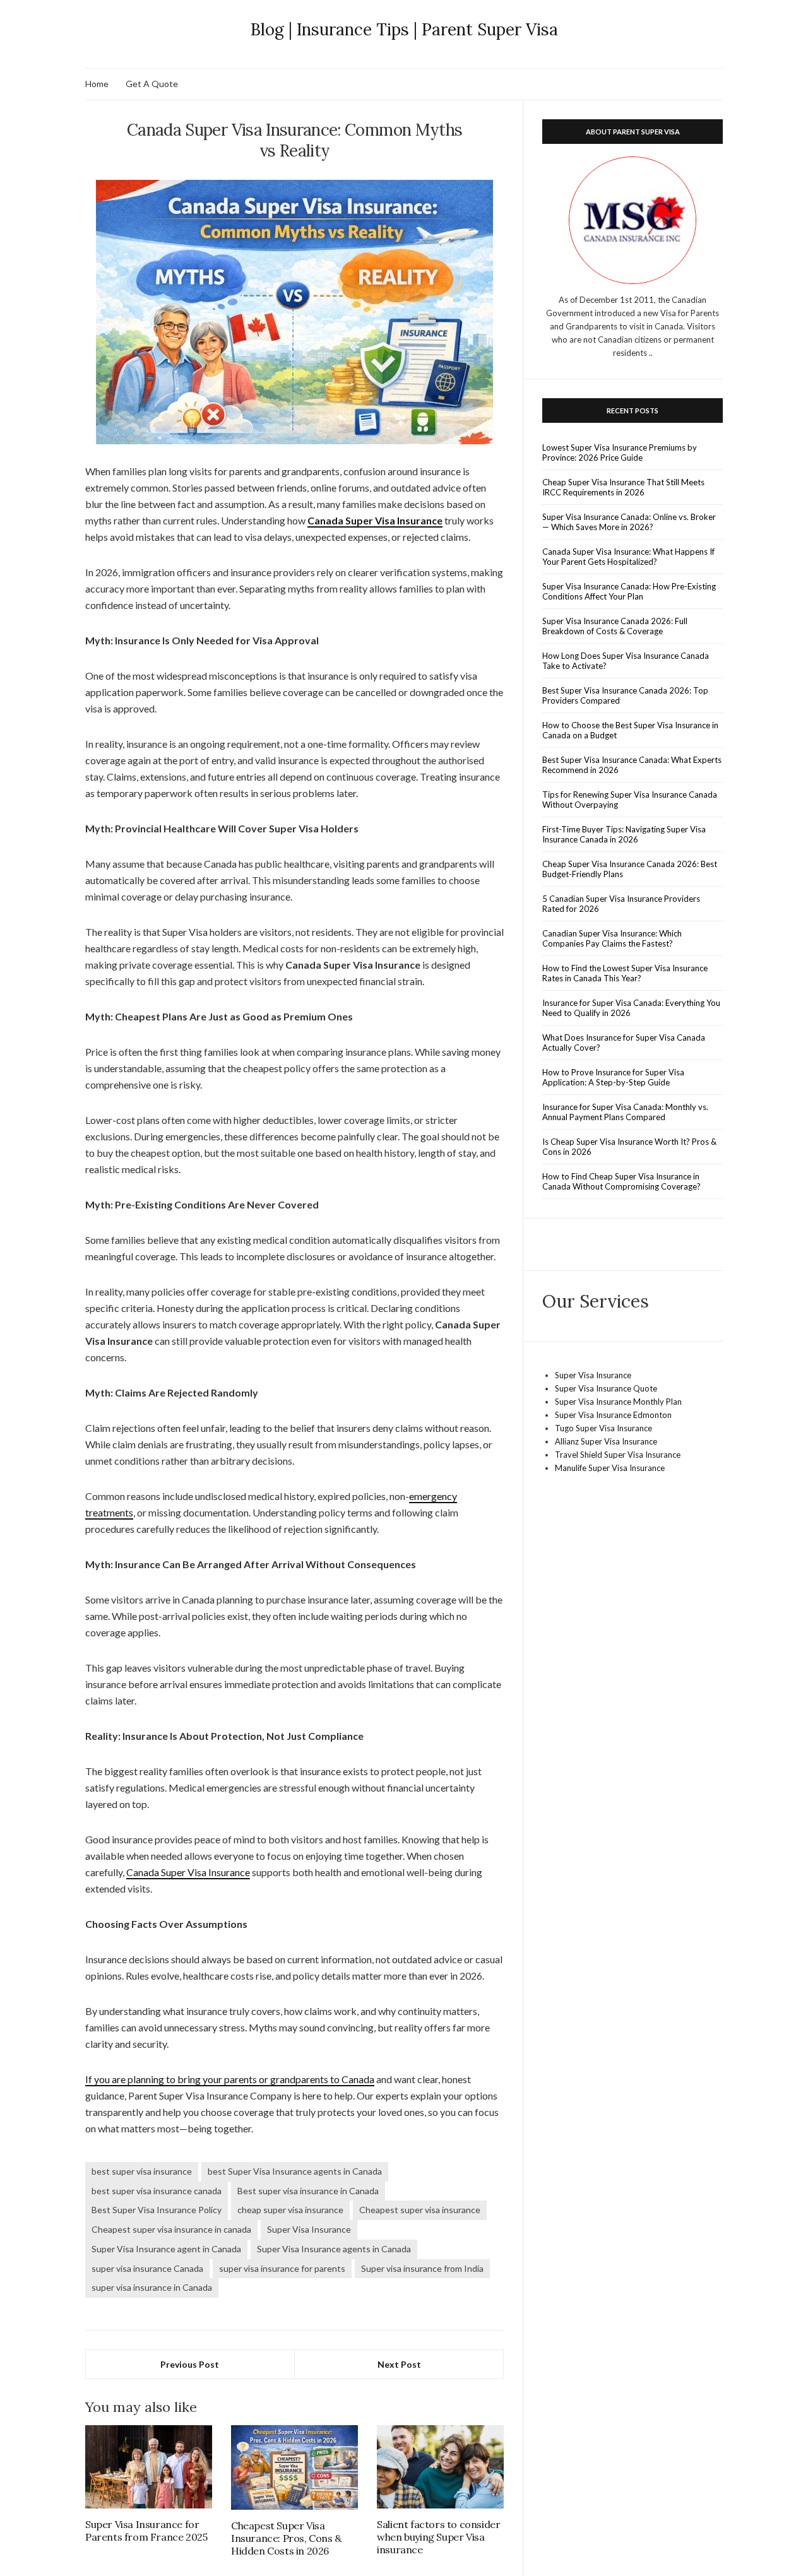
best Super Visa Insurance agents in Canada (295, 2171)
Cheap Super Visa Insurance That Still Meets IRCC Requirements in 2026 (623, 487)
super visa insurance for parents (282, 2268)
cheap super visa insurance (290, 2210)
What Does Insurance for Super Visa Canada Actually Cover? (624, 1043)
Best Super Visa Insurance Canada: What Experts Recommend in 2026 (632, 765)
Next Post (399, 2364)
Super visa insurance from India (422, 2268)
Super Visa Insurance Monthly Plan (618, 1402)
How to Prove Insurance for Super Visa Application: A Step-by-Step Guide (613, 1077)
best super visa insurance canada (157, 2191)
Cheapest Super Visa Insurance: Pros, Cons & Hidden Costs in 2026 (286, 2538)
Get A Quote (152, 84)
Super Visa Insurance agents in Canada (334, 2249)
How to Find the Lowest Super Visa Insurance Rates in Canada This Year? (625, 973)
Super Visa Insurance (309, 2229)
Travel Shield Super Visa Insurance (618, 1455)
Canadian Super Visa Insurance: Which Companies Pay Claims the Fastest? (612, 938)
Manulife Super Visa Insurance (610, 1468)
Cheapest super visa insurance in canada (171, 2229)
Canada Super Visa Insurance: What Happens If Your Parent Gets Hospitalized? (628, 557)
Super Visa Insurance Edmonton (613, 1415)
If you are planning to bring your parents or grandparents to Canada (230, 2079)
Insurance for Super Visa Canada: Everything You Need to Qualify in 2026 (631, 1008)
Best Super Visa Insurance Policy (157, 2210)
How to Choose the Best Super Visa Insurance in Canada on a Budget (630, 730)
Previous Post (190, 2364)
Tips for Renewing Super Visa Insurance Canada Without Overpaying (630, 800)
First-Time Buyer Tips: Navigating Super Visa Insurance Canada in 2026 (624, 834)
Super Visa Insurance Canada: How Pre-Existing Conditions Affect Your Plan (629, 591)
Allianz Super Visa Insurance (606, 1441)
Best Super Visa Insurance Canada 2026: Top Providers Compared (625, 695)
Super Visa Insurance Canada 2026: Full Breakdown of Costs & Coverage (615, 626)
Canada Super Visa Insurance (188, 1872)
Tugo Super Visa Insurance (603, 1428)
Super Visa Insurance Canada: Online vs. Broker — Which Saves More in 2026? (629, 522)
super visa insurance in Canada (152, 2287)
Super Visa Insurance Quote (606, 1388)
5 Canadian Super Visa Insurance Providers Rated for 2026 (621, 904)
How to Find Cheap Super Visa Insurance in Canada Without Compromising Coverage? (621, 1181)
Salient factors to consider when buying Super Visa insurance (438, 2537)
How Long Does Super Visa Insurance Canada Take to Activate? (626, 661)
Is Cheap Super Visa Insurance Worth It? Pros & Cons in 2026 (629, 1147)
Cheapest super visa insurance (420, 2210)
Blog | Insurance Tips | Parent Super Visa (404, 29)
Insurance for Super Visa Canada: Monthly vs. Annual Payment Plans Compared (625, 1112)
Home (97, 84)
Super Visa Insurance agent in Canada (166, 2249)
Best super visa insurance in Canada (308, 2191)
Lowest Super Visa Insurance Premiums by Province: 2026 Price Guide (620, 452)
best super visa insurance (142, 2171)
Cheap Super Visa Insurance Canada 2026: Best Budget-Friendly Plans (630, 869)
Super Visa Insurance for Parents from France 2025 (146, 2531)
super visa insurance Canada (147, 2268)
